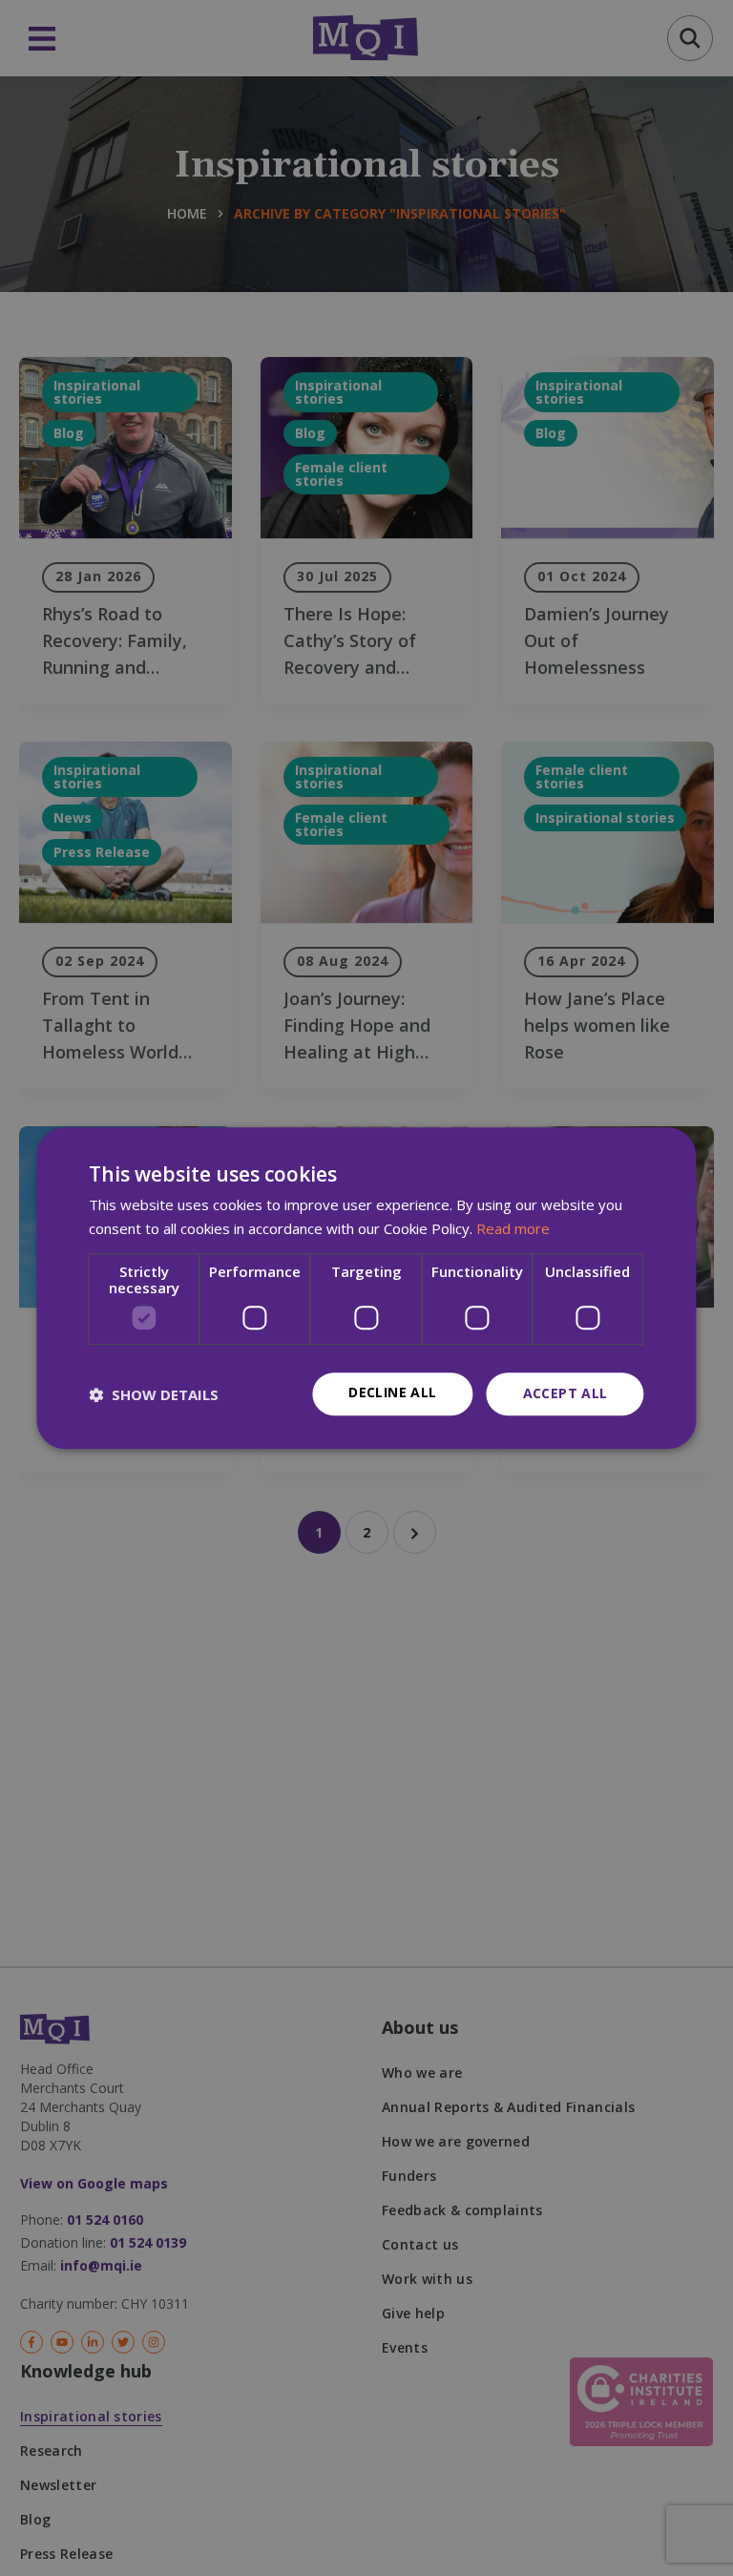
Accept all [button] (565, 1394)
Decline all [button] (392, 1393)
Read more (513, 1228)
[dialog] (366, 1288)
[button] (154, 1394)
